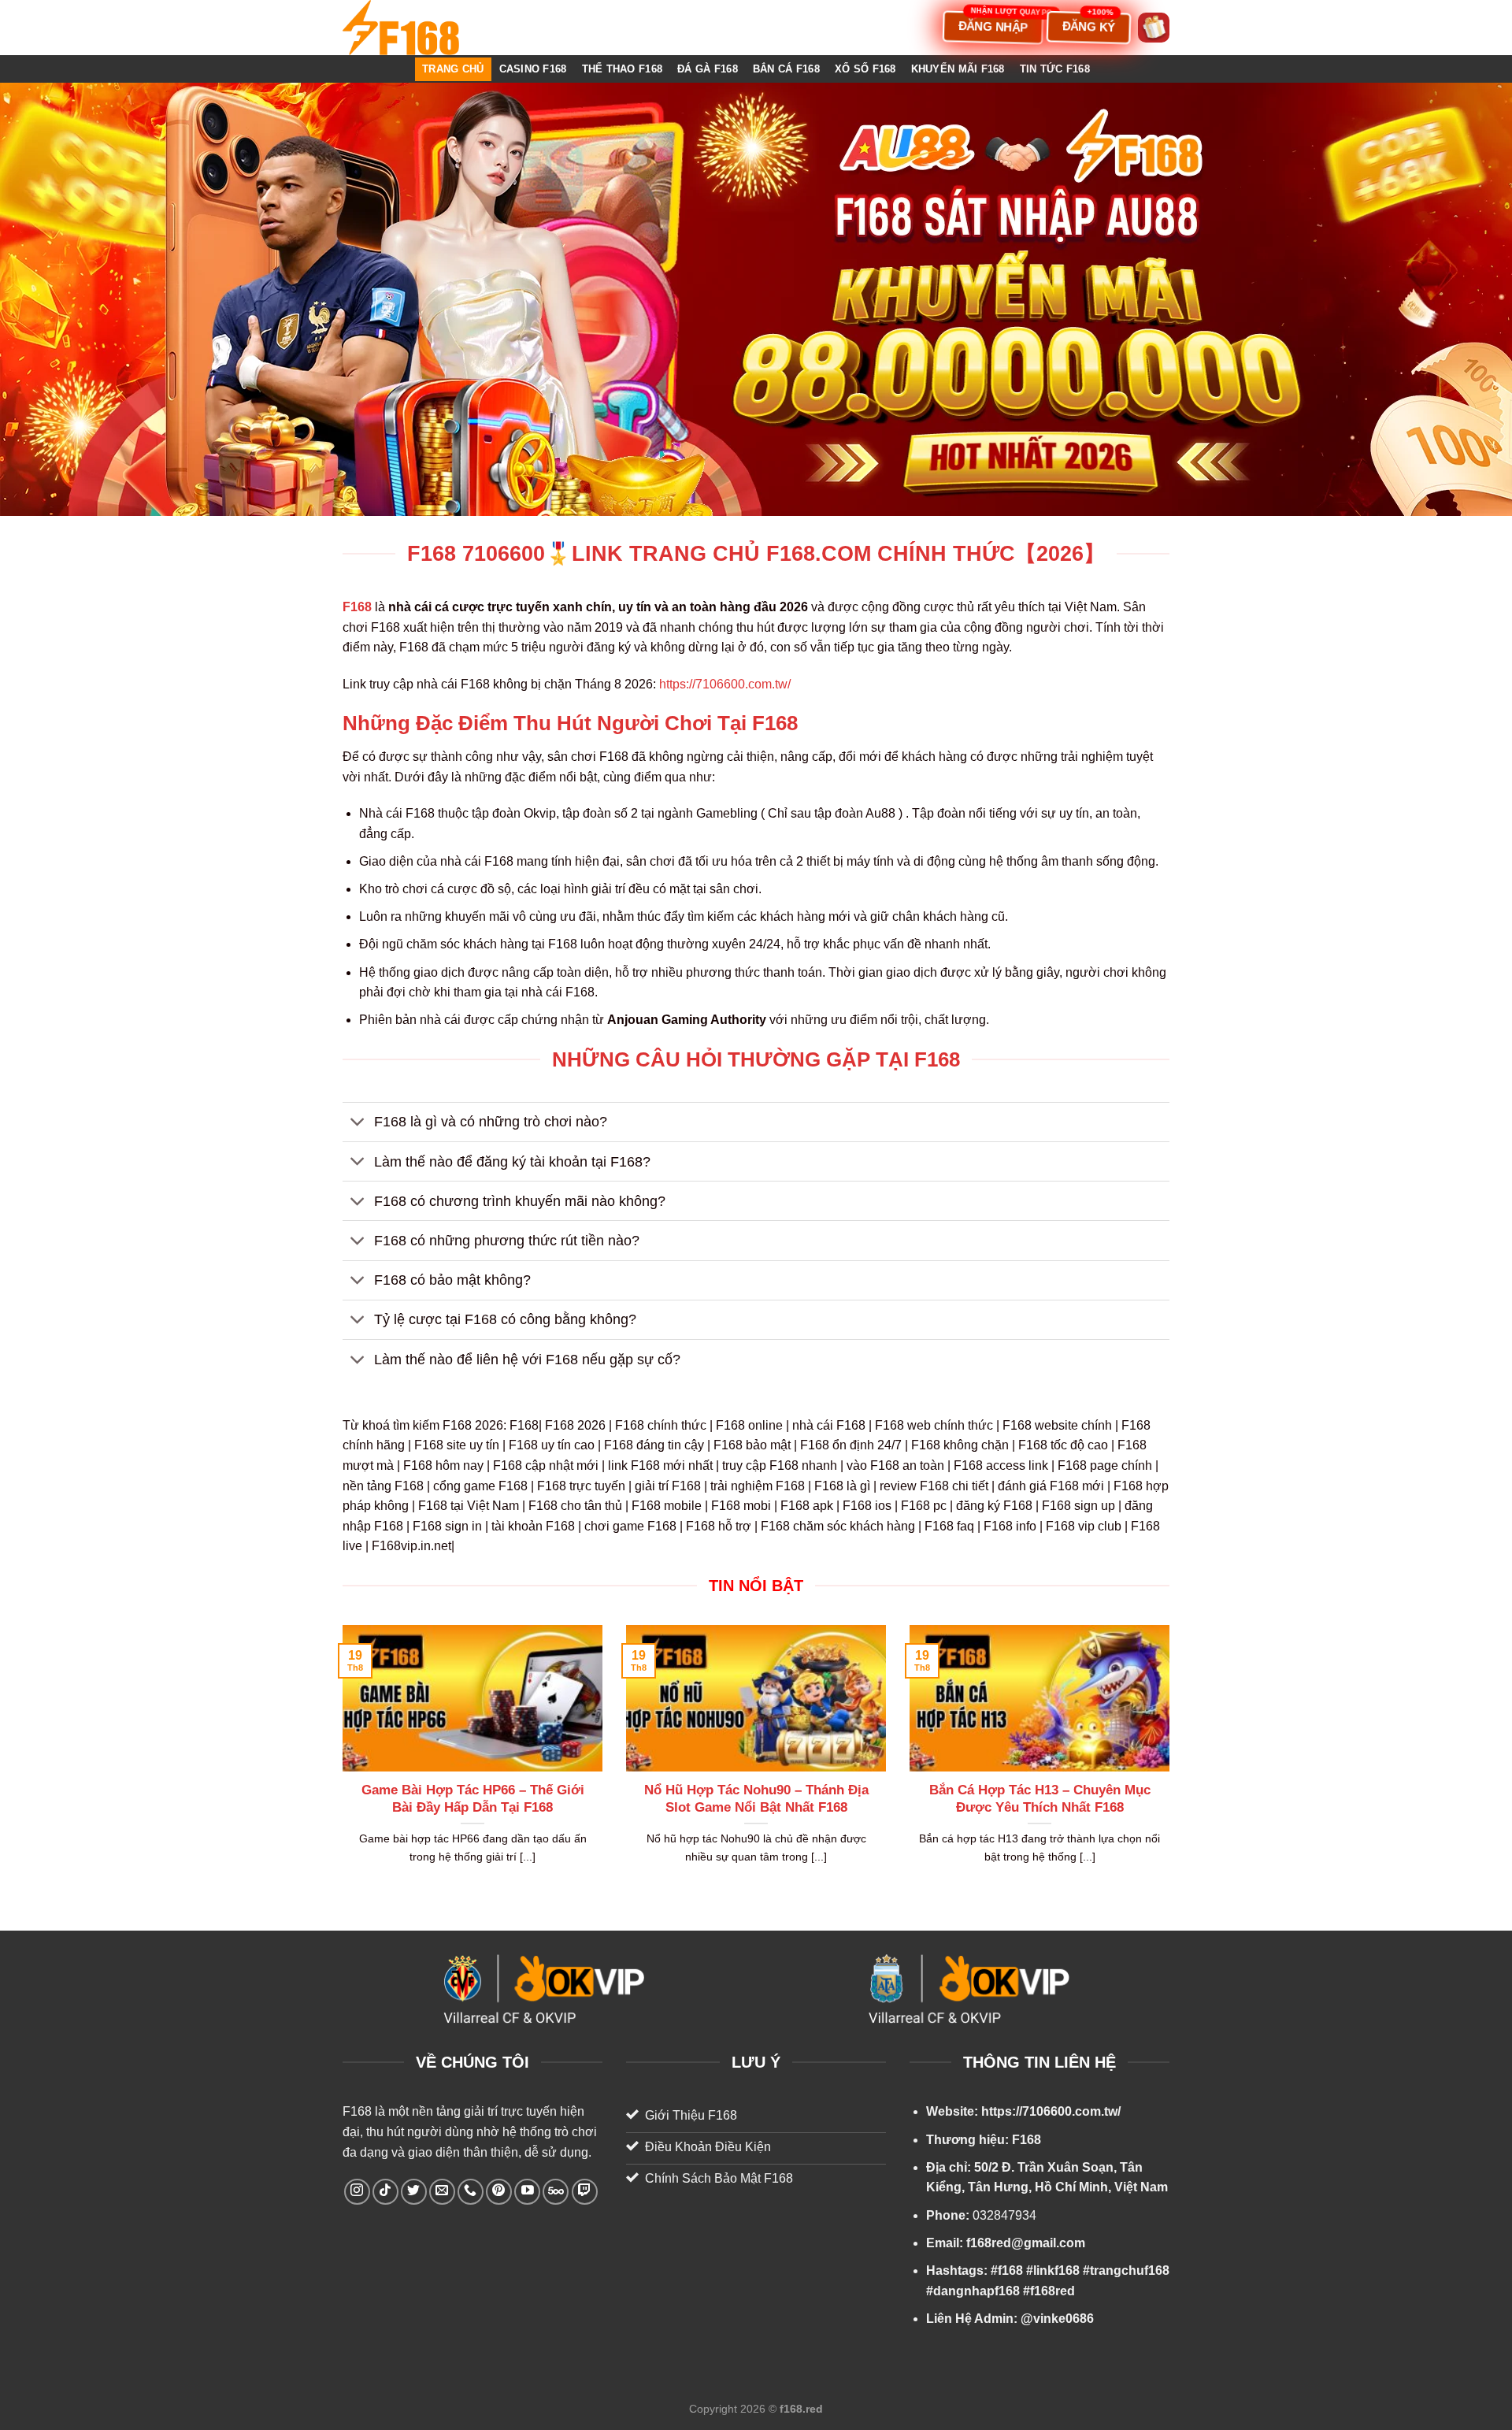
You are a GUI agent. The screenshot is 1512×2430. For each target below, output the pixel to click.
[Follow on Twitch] (585, 2192)
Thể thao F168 (622, 69)
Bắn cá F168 (786, 69)
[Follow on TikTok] (385, 2192)
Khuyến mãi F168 (958, 69)
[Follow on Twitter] (414, 2192)
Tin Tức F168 (1055, 69)
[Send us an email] (442, 2192)
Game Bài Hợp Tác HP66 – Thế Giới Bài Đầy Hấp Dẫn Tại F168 (473, 1799)
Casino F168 (533, 69)
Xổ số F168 (865, 69)
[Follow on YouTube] (527, 2192)
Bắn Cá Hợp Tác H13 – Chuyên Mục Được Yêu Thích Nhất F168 (1040, 1799)
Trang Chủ (453, 69)
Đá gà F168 (708, 69)
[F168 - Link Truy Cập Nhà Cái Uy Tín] (421, 28)
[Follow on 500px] (556, 2192)
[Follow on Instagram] (357, 2192)
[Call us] (471, 2192)
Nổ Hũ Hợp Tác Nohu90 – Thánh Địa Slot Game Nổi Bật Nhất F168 (756, 1799)
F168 (357, 2111)
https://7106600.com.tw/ (725, 684)
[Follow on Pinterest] (499, 2192)
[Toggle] (358, 1124)
